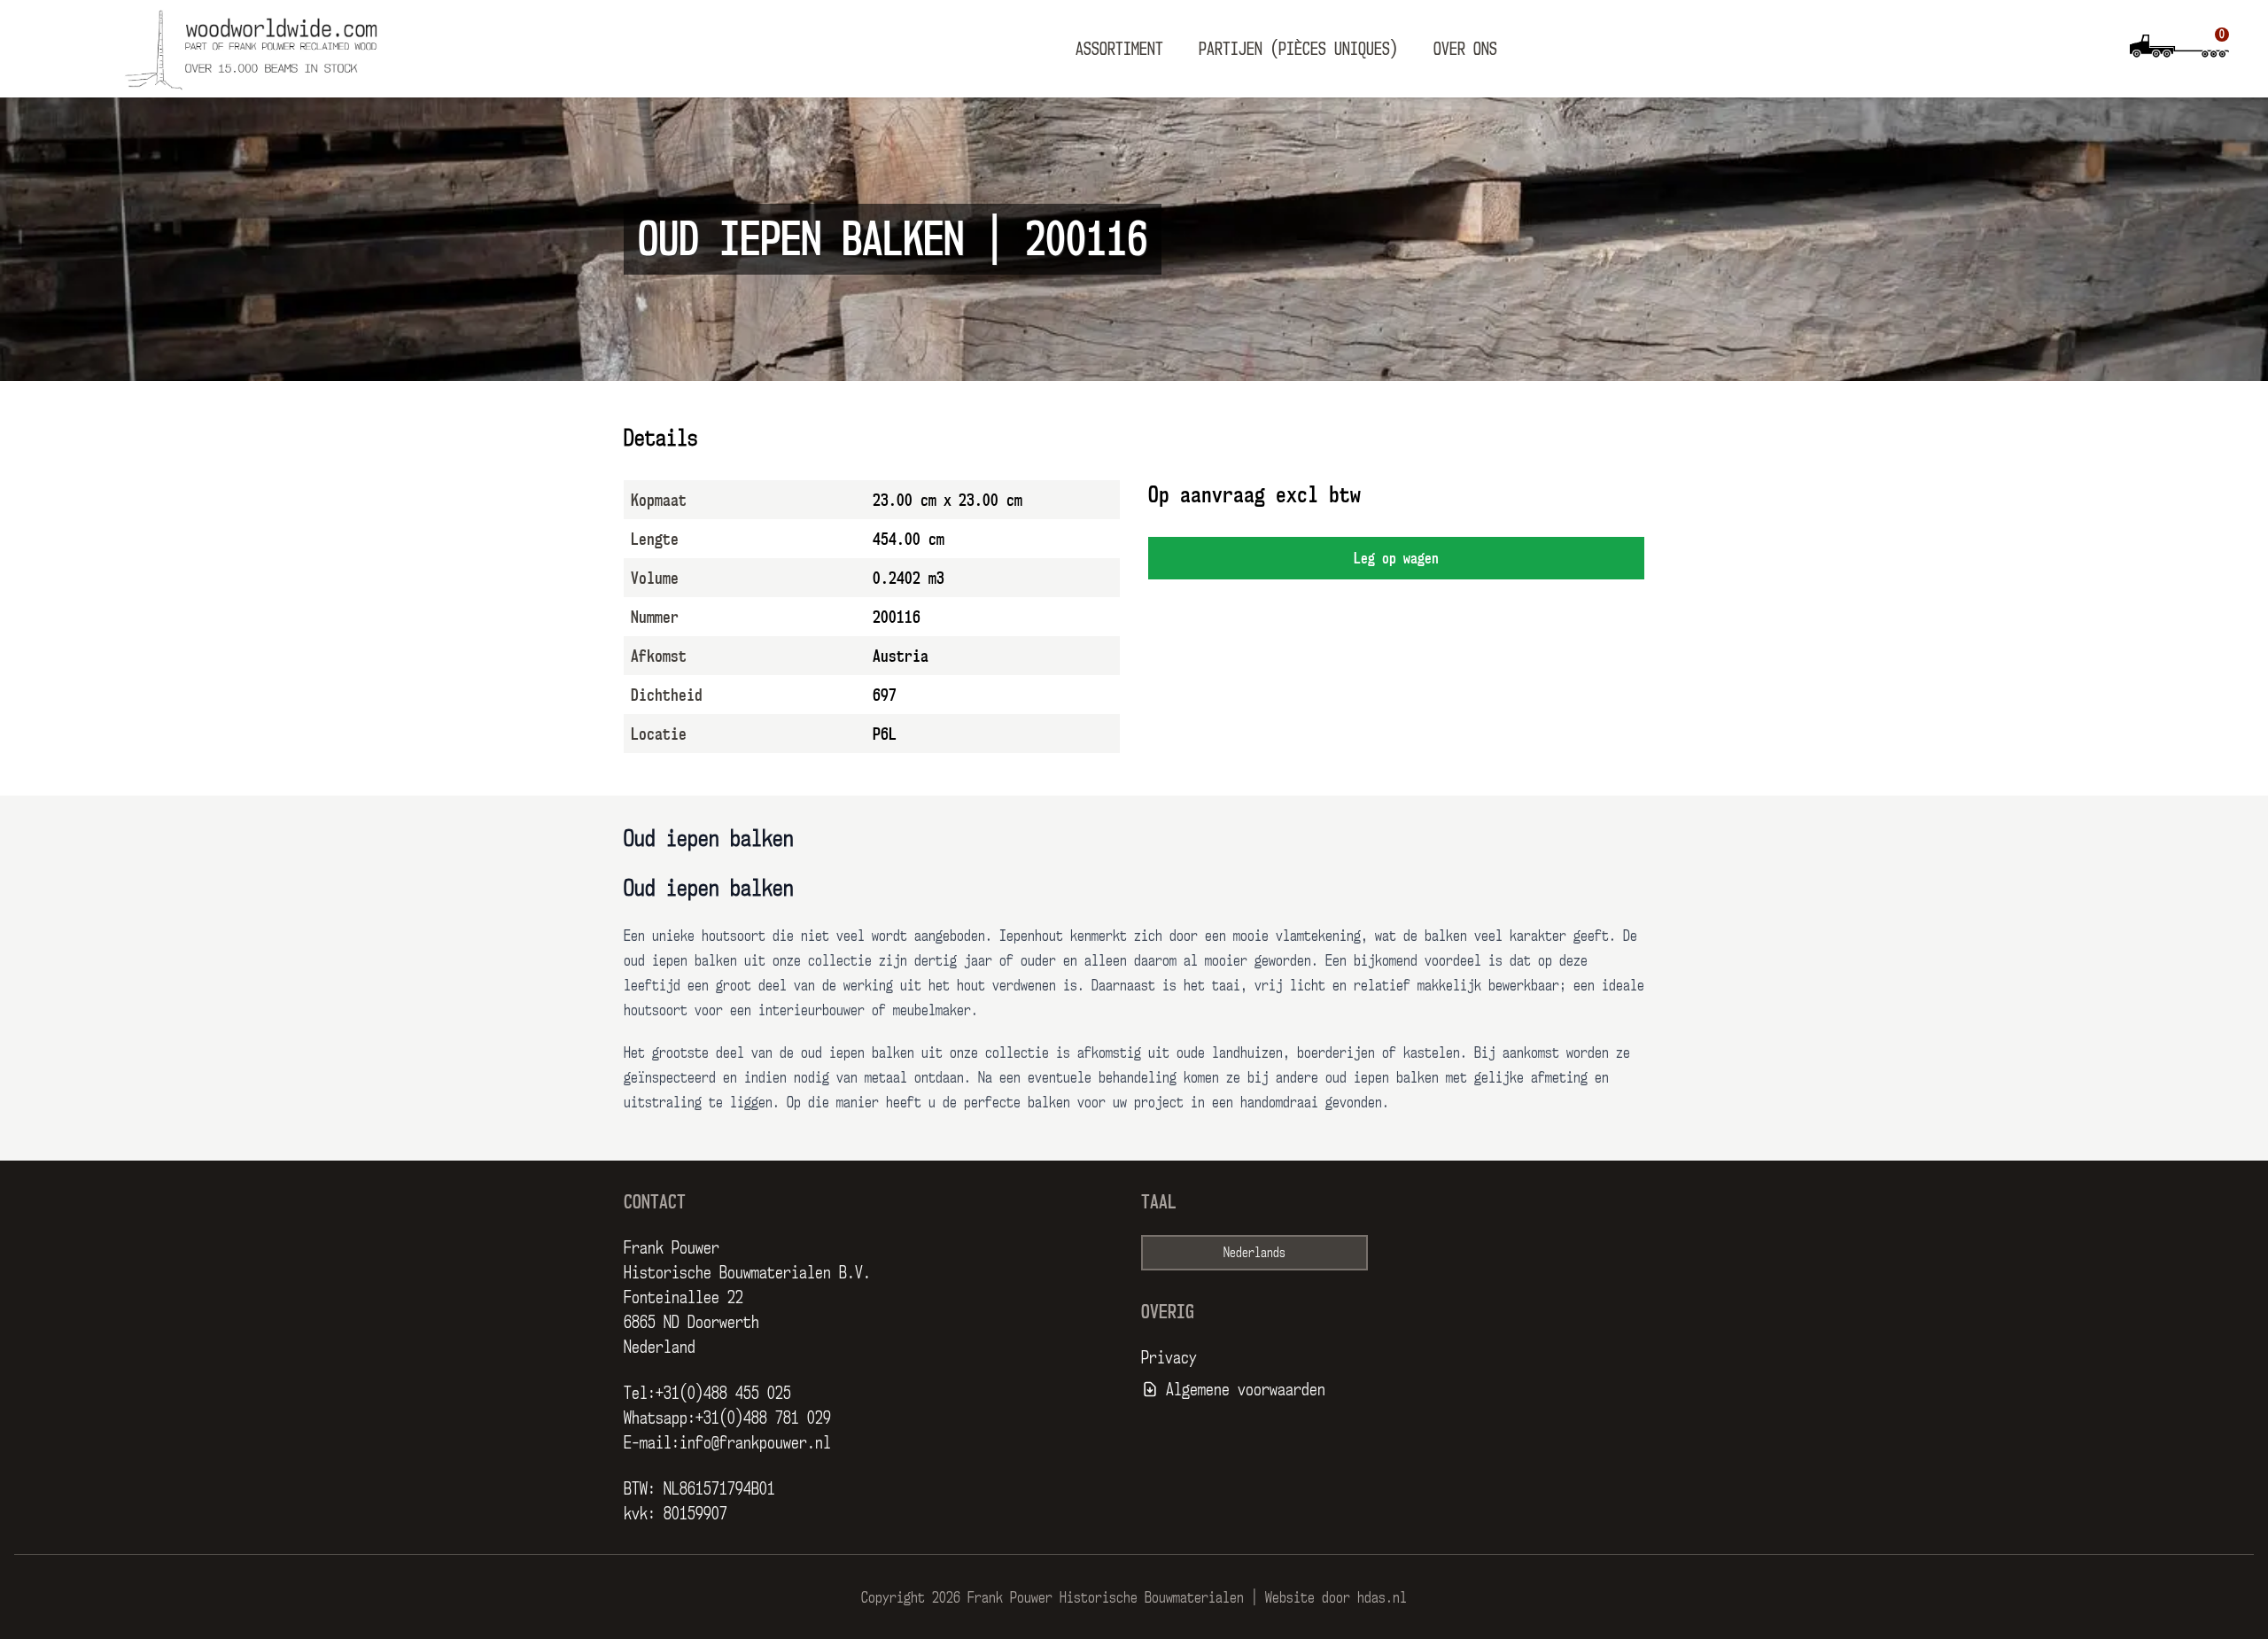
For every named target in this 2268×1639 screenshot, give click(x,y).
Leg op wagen (1396, 558)
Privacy (1169, 1357)
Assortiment (1119, 49)
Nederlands (1254, 1252)
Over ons (1465, 49)
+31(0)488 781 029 (763, 1418)
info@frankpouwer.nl (755, 1442)
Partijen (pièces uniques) (1298, 49)
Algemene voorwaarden (1246, 1389)
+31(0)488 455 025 (723, 1393)
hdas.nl (1382, 1597)
